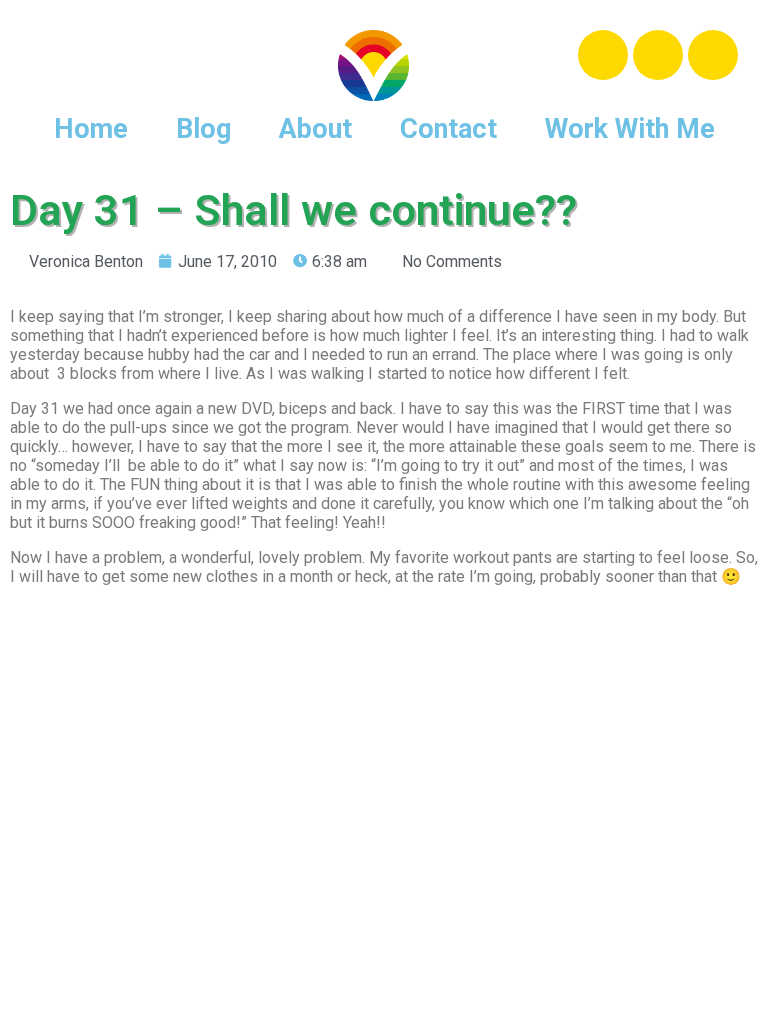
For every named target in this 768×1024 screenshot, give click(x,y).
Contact (448, 129)
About (315, 129)
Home (91, 129)
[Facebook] (603, 55)
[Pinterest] (713, 55)
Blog (203, 129)
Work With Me (630, 129)
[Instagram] (658, 55)
